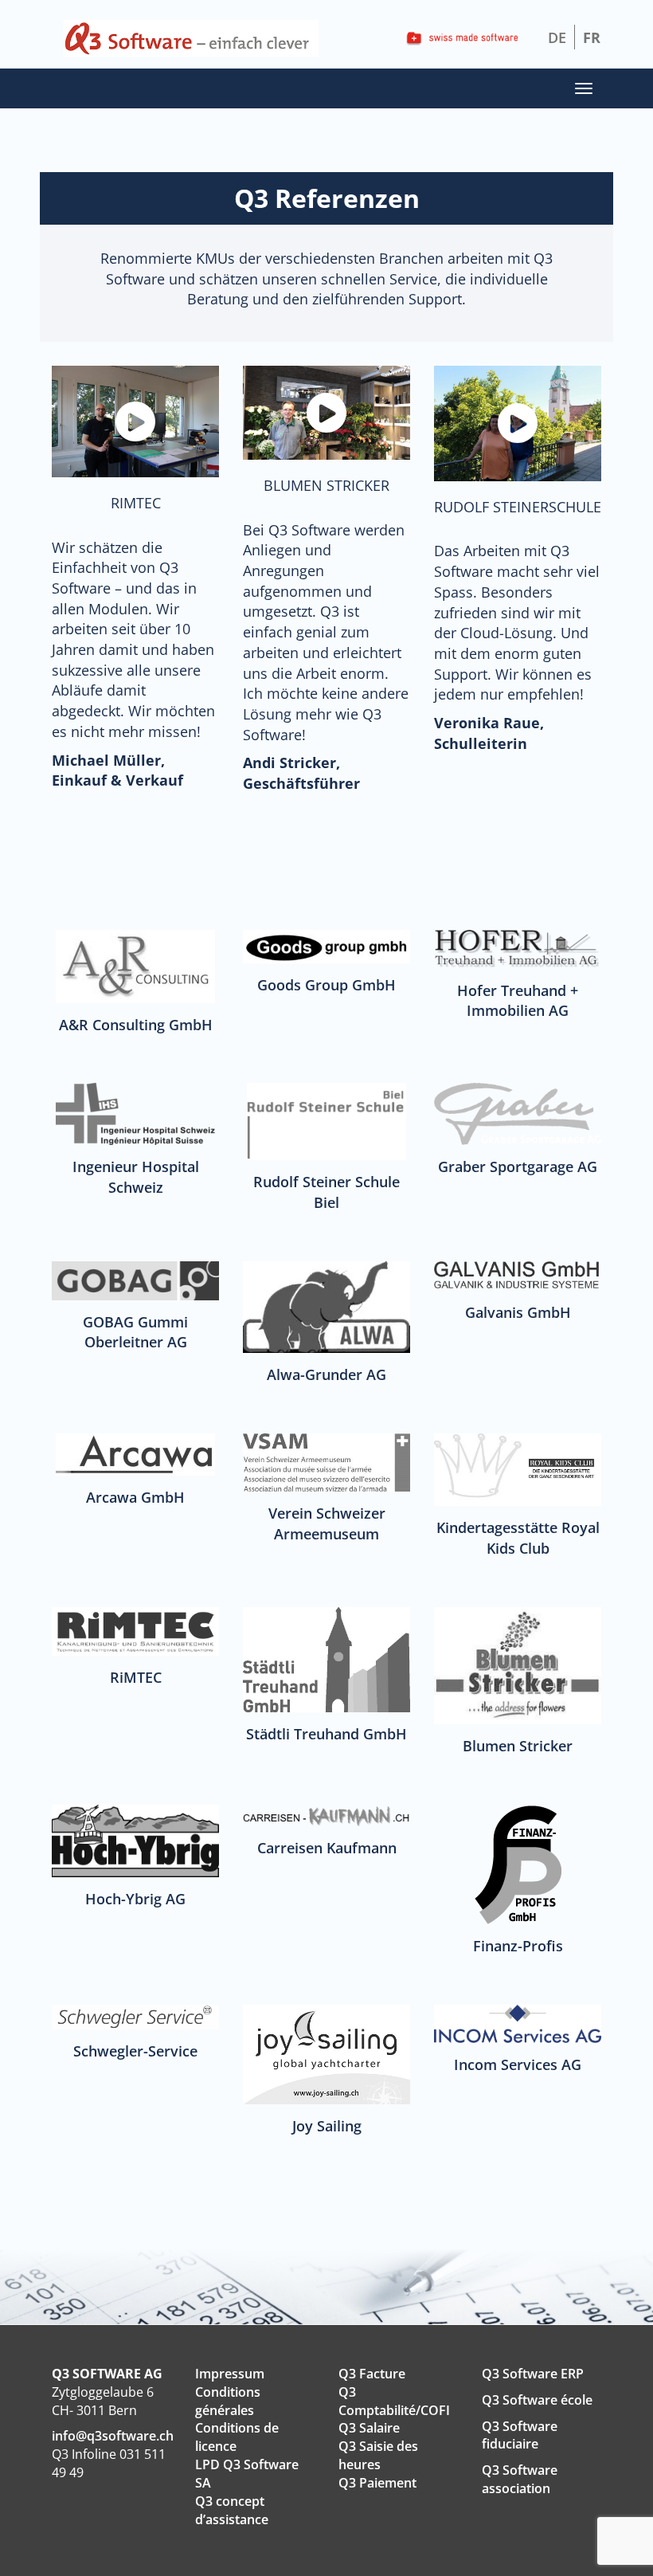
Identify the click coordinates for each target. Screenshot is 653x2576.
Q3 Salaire (369, 2428)
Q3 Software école (537, 2400)
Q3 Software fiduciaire (520, 2435)
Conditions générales (228, 2401)
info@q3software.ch (113, 2436)
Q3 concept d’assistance (232, 2510)
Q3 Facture (372, 2374)
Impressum (230, 2374)
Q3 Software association (520, 2479)
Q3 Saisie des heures (378, 2455)
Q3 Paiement (377, 2483)
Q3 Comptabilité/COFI (394, 2401)
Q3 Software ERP (533, 2374)
